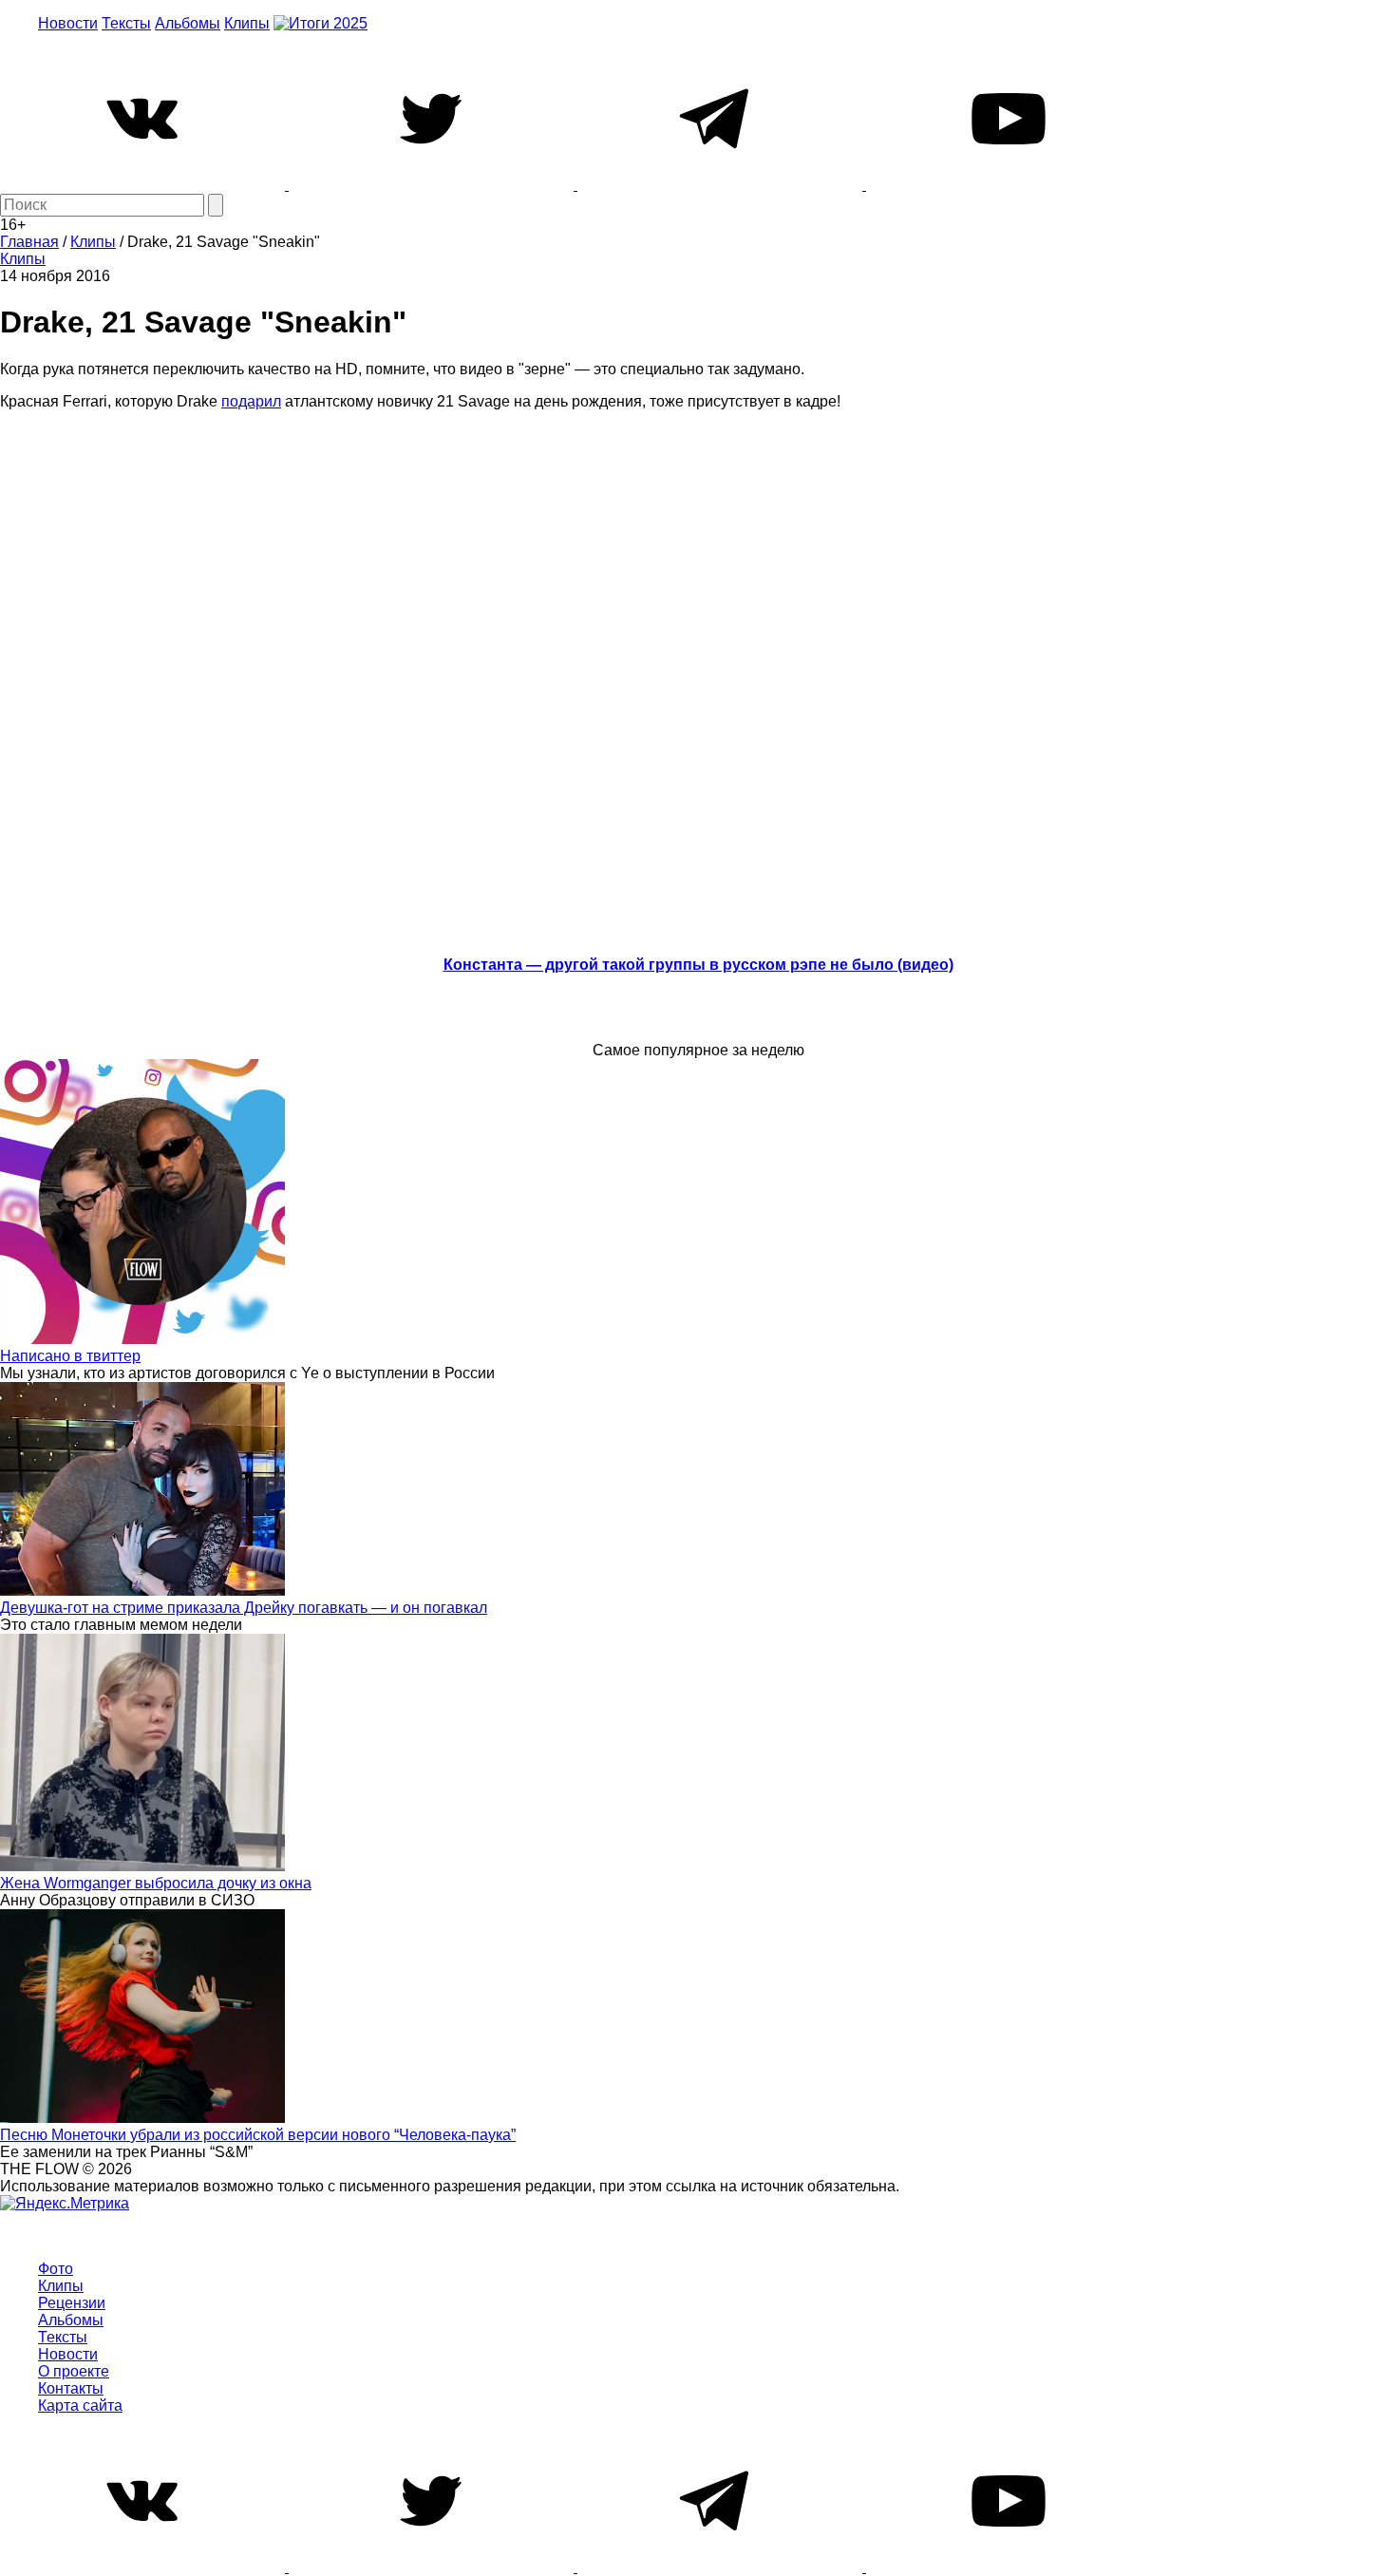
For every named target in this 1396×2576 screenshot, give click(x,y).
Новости (68, 23)
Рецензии (72, 2303)
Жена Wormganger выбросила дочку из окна (156, 1883)
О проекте (74, 2371)
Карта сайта (80, 2406)
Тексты (126, 23)
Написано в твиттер (70, 1356)
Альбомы (188, 23)
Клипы (247, 23)
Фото (56, 2269)
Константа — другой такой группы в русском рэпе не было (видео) (698, 965)
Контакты (71, 2388)
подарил (251, 401)
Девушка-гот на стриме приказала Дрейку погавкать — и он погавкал (244, 1608)
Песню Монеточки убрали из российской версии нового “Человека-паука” (258, 2135)
